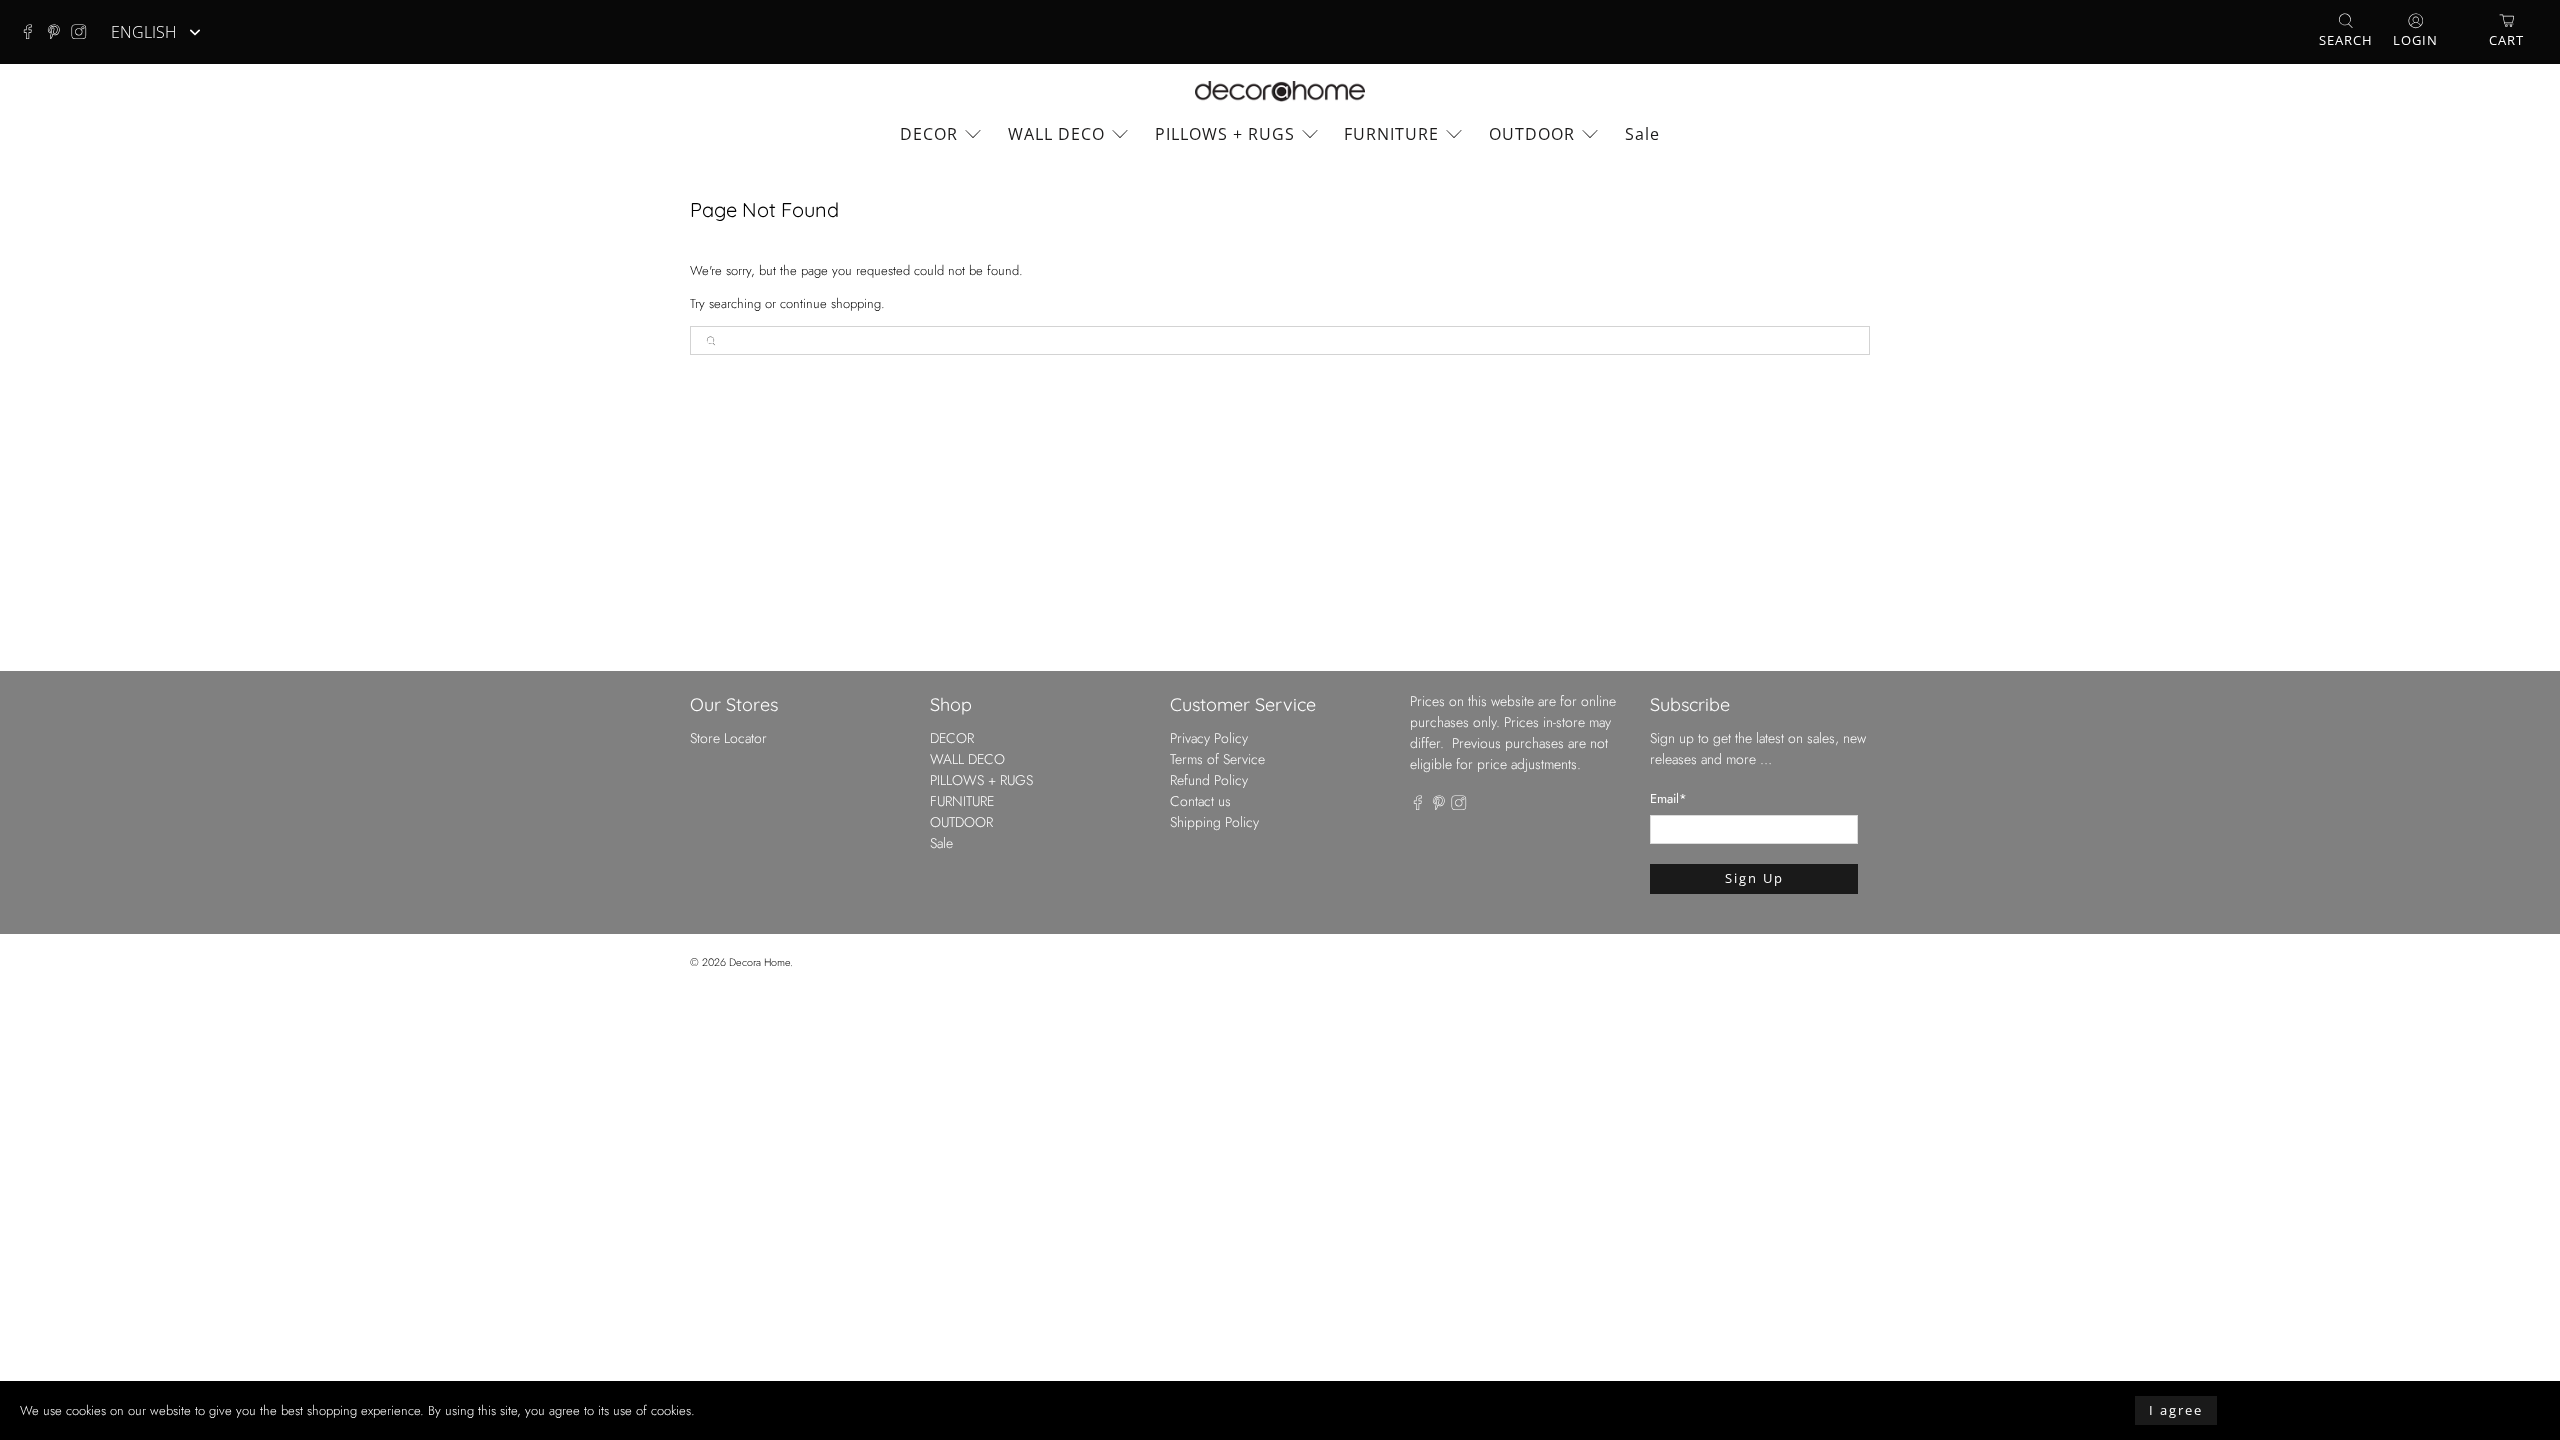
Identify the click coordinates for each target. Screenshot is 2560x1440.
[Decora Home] (1280, 91)
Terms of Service (1217, 759)
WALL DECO (1056, 134)
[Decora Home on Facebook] (33, 32)
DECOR (929, 134)
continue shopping (830, 303)
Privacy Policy (1209, 738)
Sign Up (1754, 878)
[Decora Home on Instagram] (84, 32)
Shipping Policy (1214, 822)
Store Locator (728, 738)
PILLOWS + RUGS (1225, 134)
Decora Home (759, 962)
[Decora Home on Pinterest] (59, 32)
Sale (1642, 134)
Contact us (1200, 801)
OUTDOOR (1532, 134)
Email (1668, 798)
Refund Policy (1209, 780)
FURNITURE (1391, 134)
